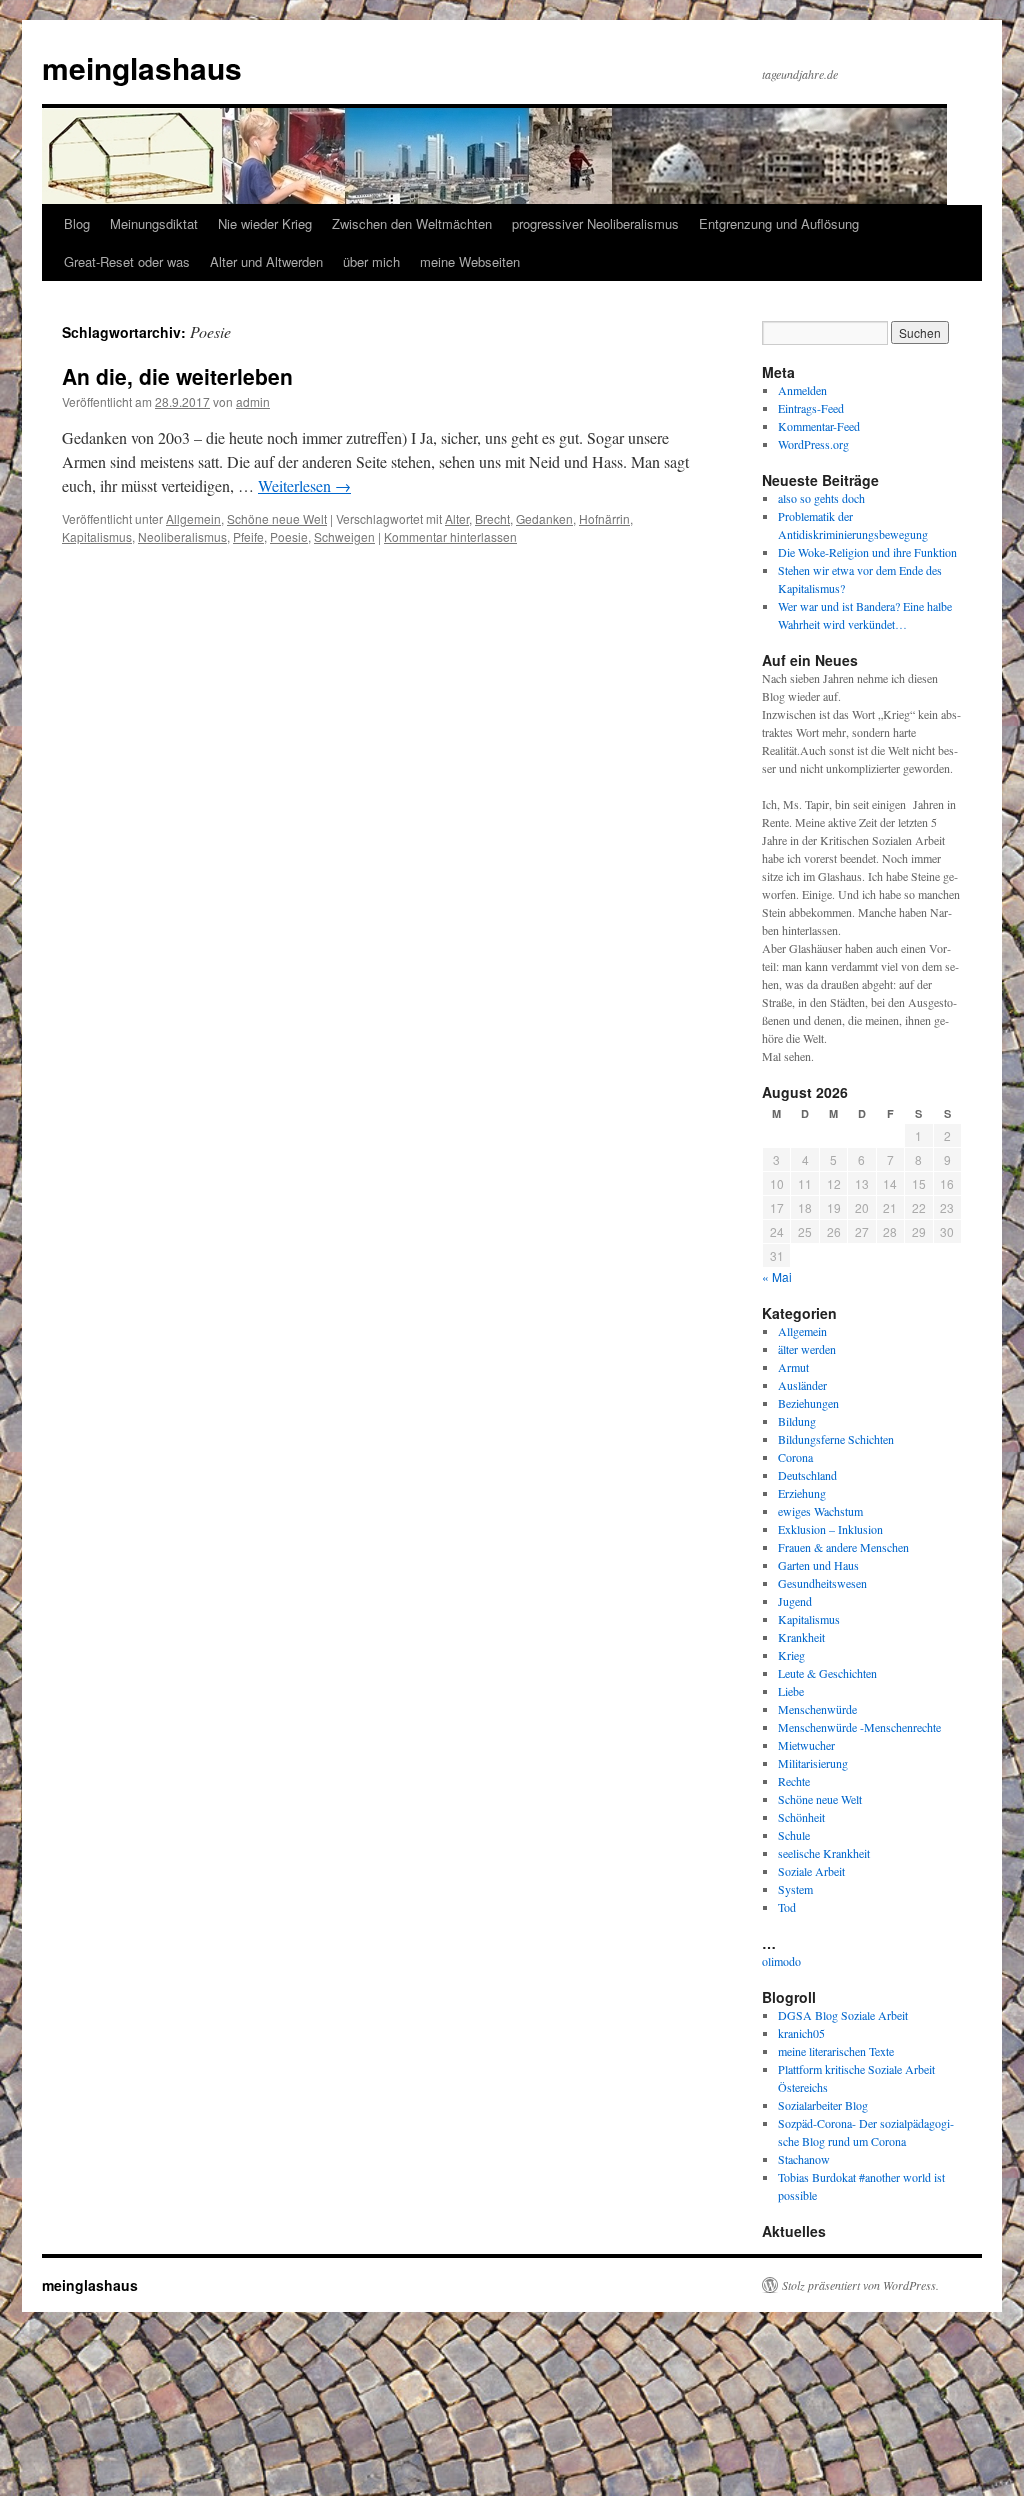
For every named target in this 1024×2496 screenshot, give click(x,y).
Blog (77, 223)
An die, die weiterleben (177, 376)
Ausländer (802, 1385)
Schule (794, 1835)
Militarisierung (813, 1763)
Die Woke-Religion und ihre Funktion (867, 552)
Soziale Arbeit (811, 1871)
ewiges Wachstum (820, 1511)
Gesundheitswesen (822, 1583)
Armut (793, 1367)
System (795, 1889)
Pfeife (248, 536)
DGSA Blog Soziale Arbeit (843, 2015)
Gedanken (544, 518)
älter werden (807, 1349)
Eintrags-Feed (811, 408)
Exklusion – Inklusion (830, 1529)
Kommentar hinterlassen (450, 536)
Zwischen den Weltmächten (412, 223)
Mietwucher (806, 1745)
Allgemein (193, 518)
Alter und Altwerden (266, 261)
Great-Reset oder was (127, 261)
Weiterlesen (304, 485)
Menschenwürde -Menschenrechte (859, 1727)
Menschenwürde (817, 1709)
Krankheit (801, 1637)
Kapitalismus (97, 536)
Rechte (794, 1781)
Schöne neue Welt (277, 518)
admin (253, 401)
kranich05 (801, 2033)
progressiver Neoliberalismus (595, 223)
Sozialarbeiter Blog (823, 2105)
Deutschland (807, 1475)
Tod (787, 1907)
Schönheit (801, 1817)
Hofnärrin (604, 518)
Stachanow (804, 2159)
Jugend (795, 1601)
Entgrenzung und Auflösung (779, 223)
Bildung (797, 1421)
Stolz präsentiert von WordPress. (860, 2285)
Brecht (492, 518)
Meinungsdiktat (154, 223)
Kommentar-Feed (819, 426)
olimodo (781, 1961)
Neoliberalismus (182, 536)
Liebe (791, 1691)
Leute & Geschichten (827, 1673)
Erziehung (802, 1493)
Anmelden (802, 390)
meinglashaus (142, 67)
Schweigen (344, 536)
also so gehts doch (821, 498)
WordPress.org (813, 444)
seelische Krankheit (824, 1853)
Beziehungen (808, 1403)
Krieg (791, 1655)
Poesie (289, 536)
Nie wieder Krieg (265, 223)
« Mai (777, 1276)
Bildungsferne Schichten (836, 1439)
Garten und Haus (818, 1565)
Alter (457, 518)
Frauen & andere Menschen (843, 1547)
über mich (371, 261)
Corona (795, 1457)
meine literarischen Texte (836, 2051)
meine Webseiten (470, 261)
